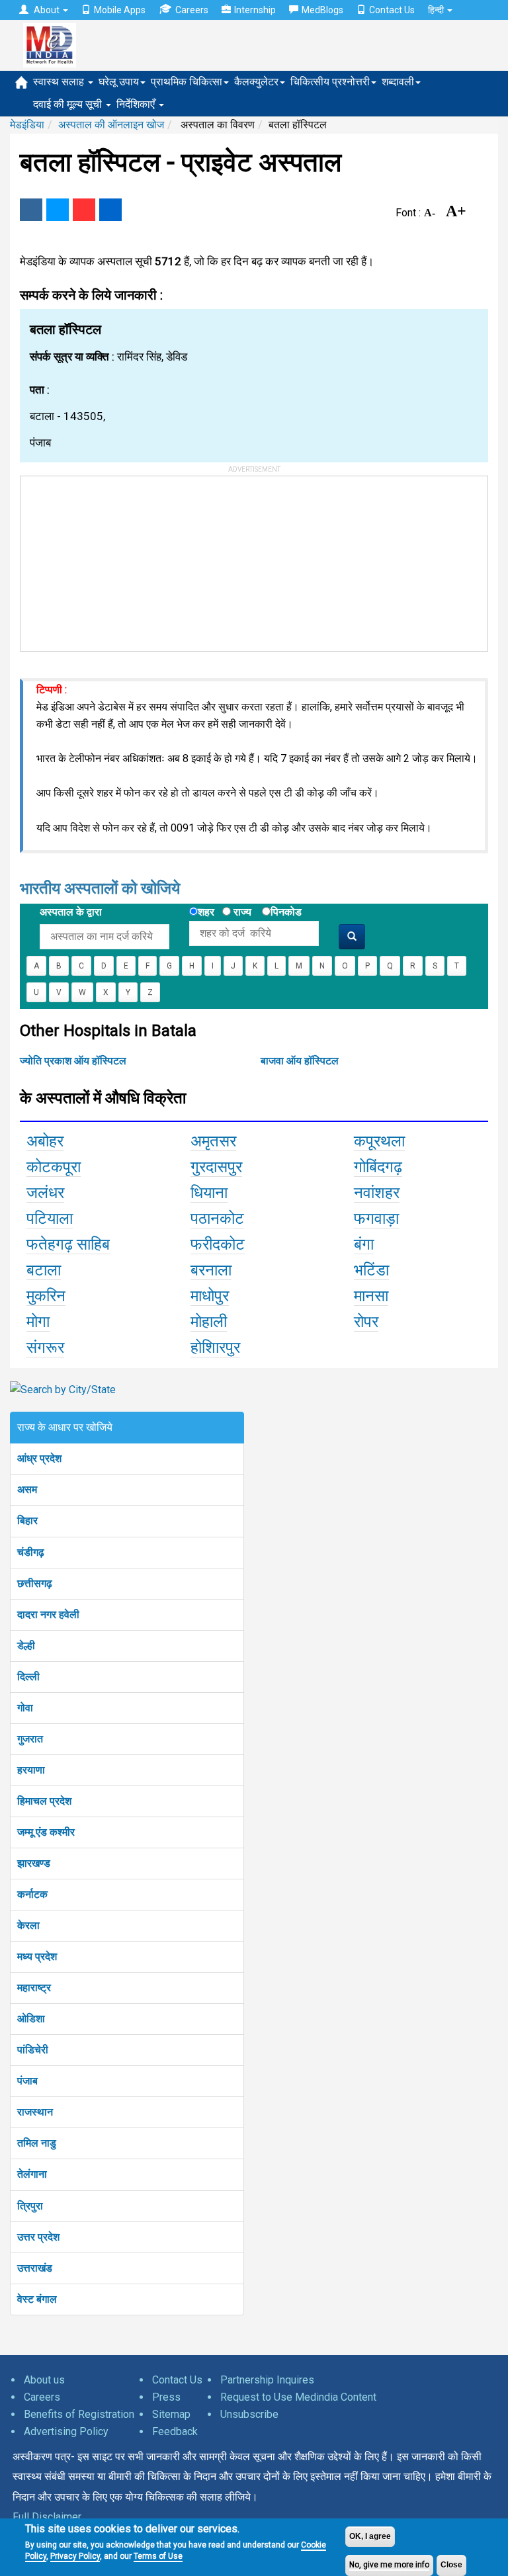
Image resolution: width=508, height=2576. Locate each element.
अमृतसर (213, 1141)
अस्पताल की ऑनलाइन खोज (111, 125)
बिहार (27, 1521)
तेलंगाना (32, 2174)
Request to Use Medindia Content (298, 2397)
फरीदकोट (218, 1244)
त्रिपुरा (30, 2206)
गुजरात (30, 1739)
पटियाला (50, 1219)
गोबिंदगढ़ (378, 1167)
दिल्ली (28, 1677)
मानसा (371, 1296)
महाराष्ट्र (34, 1988)
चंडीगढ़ (31, 1552)
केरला (28, 1925)
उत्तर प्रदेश (38, 2237)
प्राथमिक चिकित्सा (187, 82)
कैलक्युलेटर (256, 82)
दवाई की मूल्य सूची (69, 104)
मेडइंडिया (27, 125)
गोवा (25, 1708)
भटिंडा (371, 1270)
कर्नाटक (32, 1894)
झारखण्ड (34, 1863)
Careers (192, 10)
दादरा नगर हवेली (48, 1614)
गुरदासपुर (216, 1167)
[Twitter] (58, 210)
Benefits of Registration (79, 2414)
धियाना (209, 1193)
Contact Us (392, 10)
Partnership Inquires (267, 2380)
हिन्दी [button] (437, 10)
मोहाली (209, 1322)
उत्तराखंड (35, 2268)
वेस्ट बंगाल (37, 2299)
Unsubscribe (249, 2414)
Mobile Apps (120, 10)
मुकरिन (46, 1296)
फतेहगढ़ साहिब (68, 1244)
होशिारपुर (215, 1348)
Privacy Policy (75, 2556)
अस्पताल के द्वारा (71, 912)
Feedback (175, 2431)
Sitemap (171, 2414)
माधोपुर (210, 1296)
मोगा (38, 1322)
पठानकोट (217, 1219)
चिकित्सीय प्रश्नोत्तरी (330, 82)
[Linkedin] (110, 210)
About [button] (47, 10)
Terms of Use (158, 2556)
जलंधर (45, 1193)
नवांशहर (377, 1193)
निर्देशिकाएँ (137, 104)
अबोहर (45, 1141)
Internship (255, 10)
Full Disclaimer (47, 2517)
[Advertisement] (120, 559)
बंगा (364, 1244)
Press (166, 2397)
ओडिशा (31, 2019)
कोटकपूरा (54, 1167)
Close (451, 2565)
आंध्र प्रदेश (39, 1458)
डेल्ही (26, 1646)
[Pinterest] (84, 210)
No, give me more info (389, 2565)
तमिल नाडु (37, 2143)
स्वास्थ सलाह (60, 82)
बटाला (44, 1270)
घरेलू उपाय (119, 82)
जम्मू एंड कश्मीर (46, 1832)
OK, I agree (370, 2536)
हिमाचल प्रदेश (44, 1801)
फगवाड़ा (376, 1219)
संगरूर (45, 1348)
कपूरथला (379, 1141)
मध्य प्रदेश (37, 1956)
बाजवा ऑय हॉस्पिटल (300, 1061)
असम (27, 1489)
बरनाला (211, 1270)
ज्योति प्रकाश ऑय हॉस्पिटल (73, 1061)
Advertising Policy (66, 2431)
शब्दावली (398, 82)
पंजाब (27, 2081)
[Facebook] (31, 210)
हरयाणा (31, 1770)
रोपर (366, 1322)
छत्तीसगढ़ (35, 1583)
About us (44, 2380)
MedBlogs (322, 10)
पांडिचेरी (33, 2050)
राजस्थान (35, 2112)
